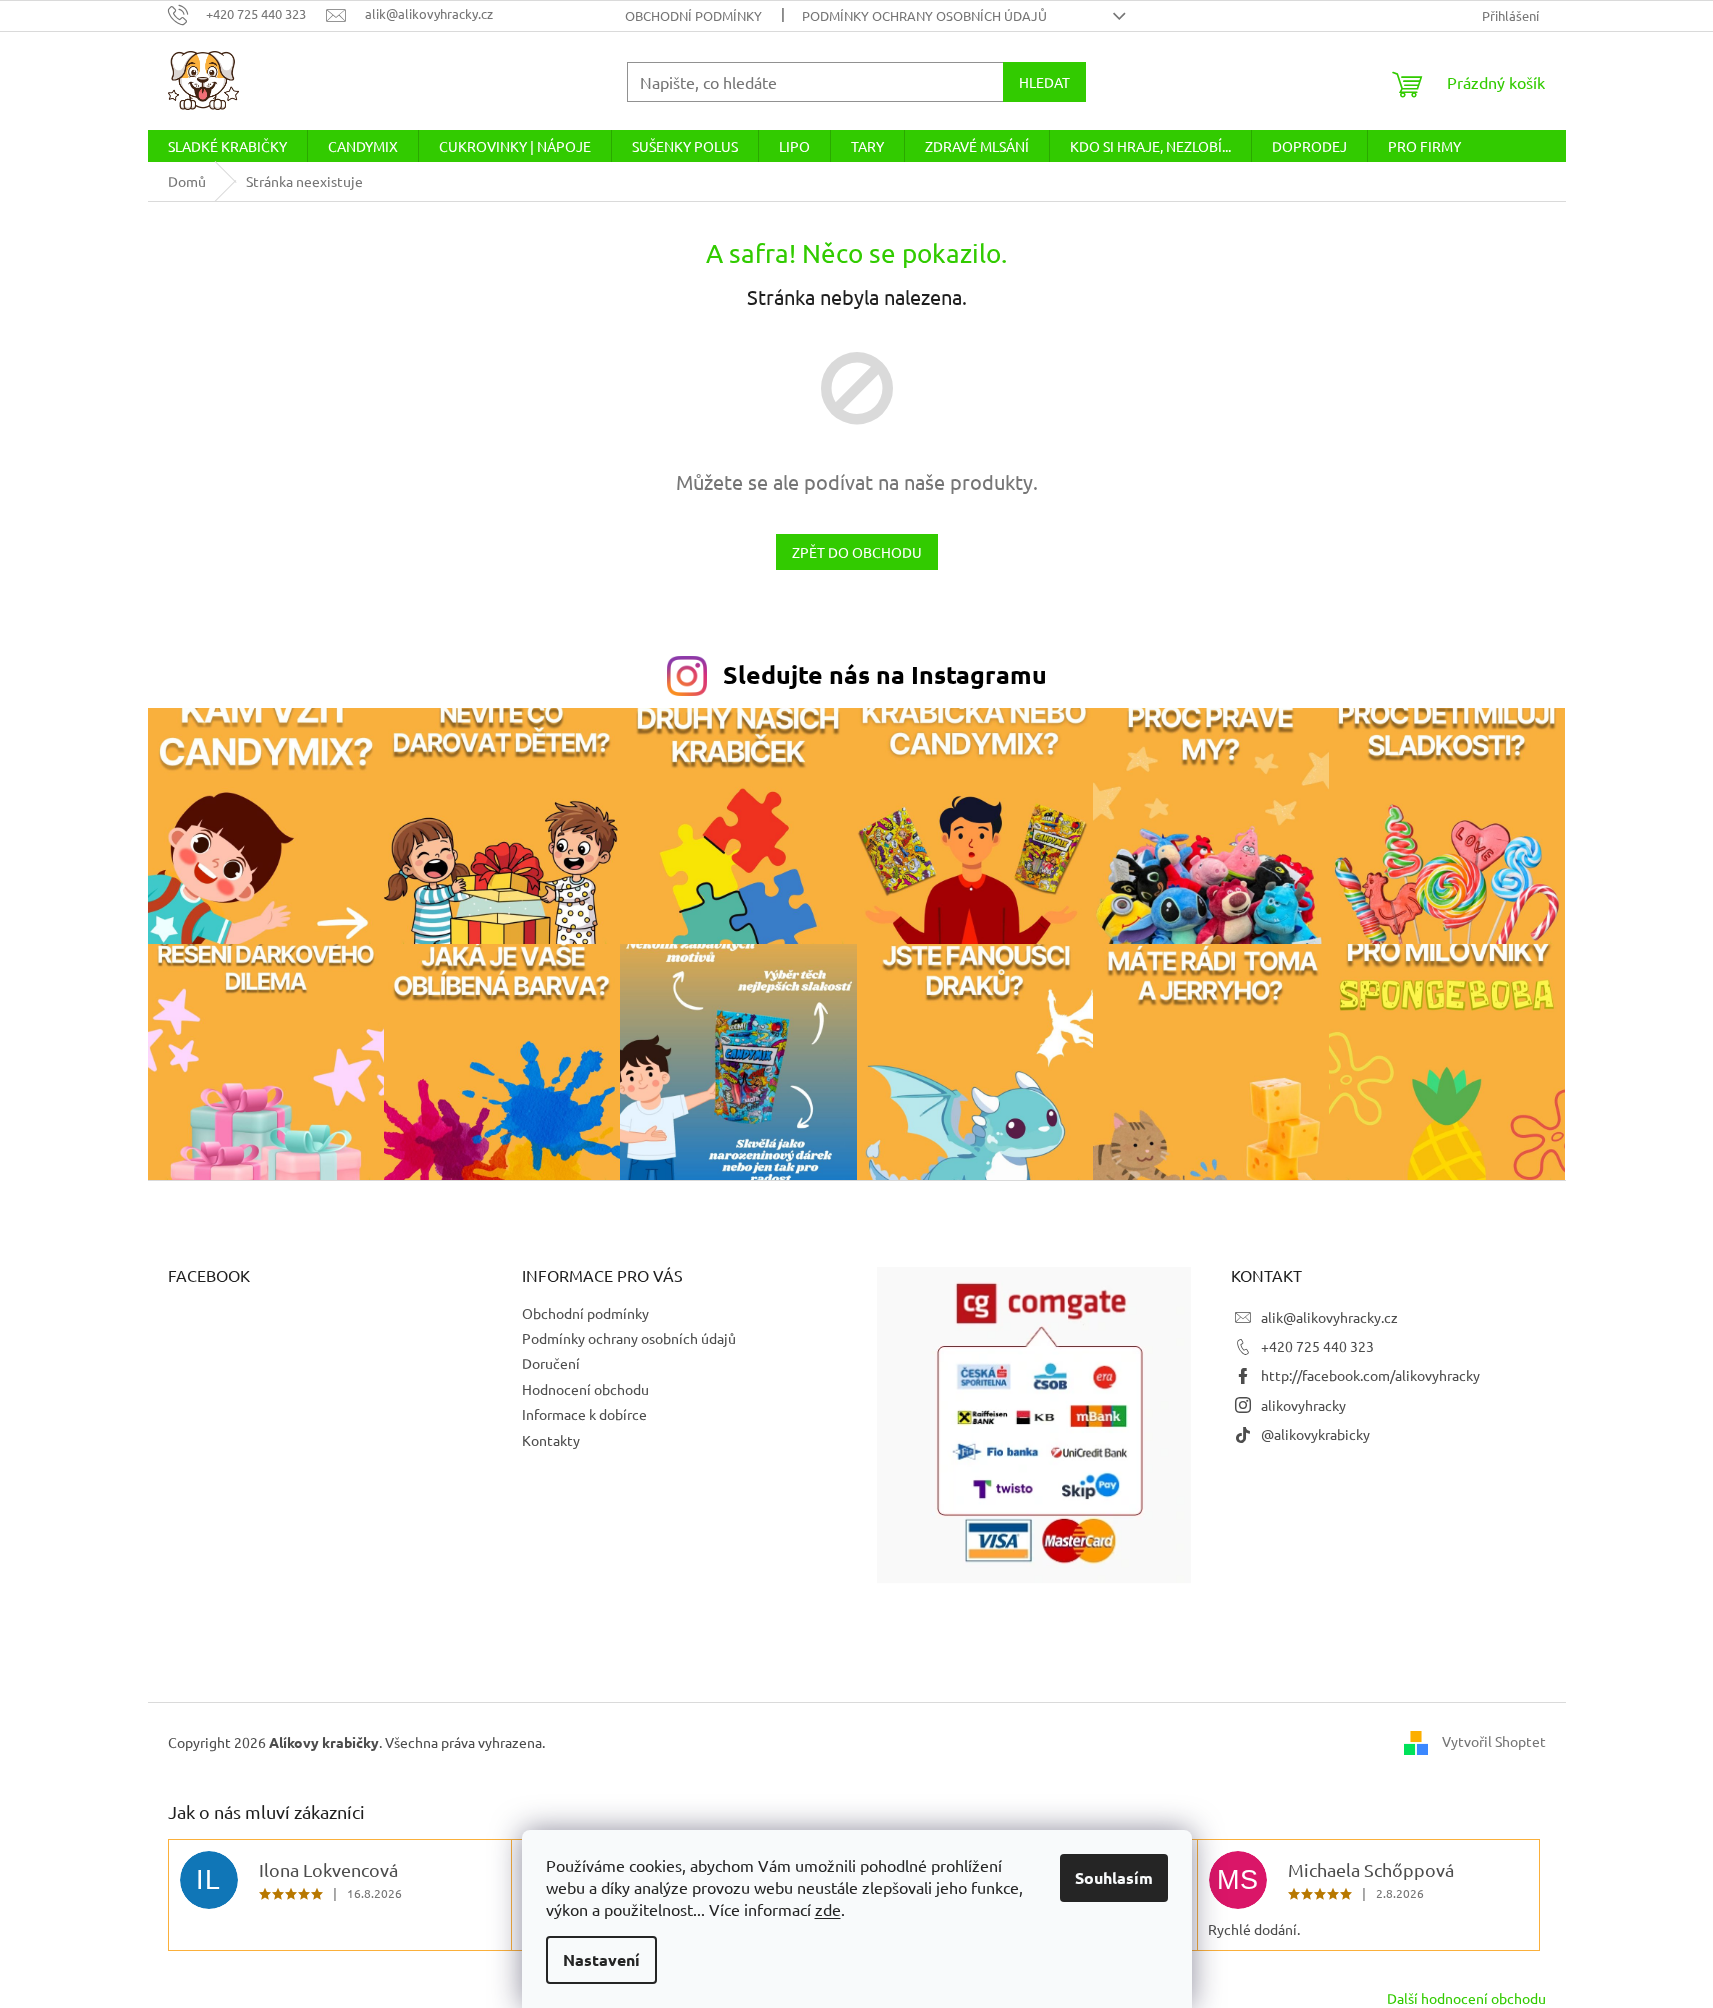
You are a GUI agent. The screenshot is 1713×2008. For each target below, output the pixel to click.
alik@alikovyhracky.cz (1329, 1317)
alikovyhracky (1303, 1405)
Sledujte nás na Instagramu (885, 674)
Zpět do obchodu (857, 552)
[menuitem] (227, 146)
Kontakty (551, 1440)
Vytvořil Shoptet (1494, 1741)
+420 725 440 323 (1317, 1346)
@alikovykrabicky (1315, 1434)
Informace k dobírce (584, 1414)
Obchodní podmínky (693, 15)
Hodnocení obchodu (585, 1389)
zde (828, 1909)
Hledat (1044, 82)
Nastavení (601, 1959)
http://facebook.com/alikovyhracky (1370, 1375)
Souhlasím (1114, 1877)
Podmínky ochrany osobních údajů (924, 15)
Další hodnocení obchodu (1466, 1998)
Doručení (551, 1363)
